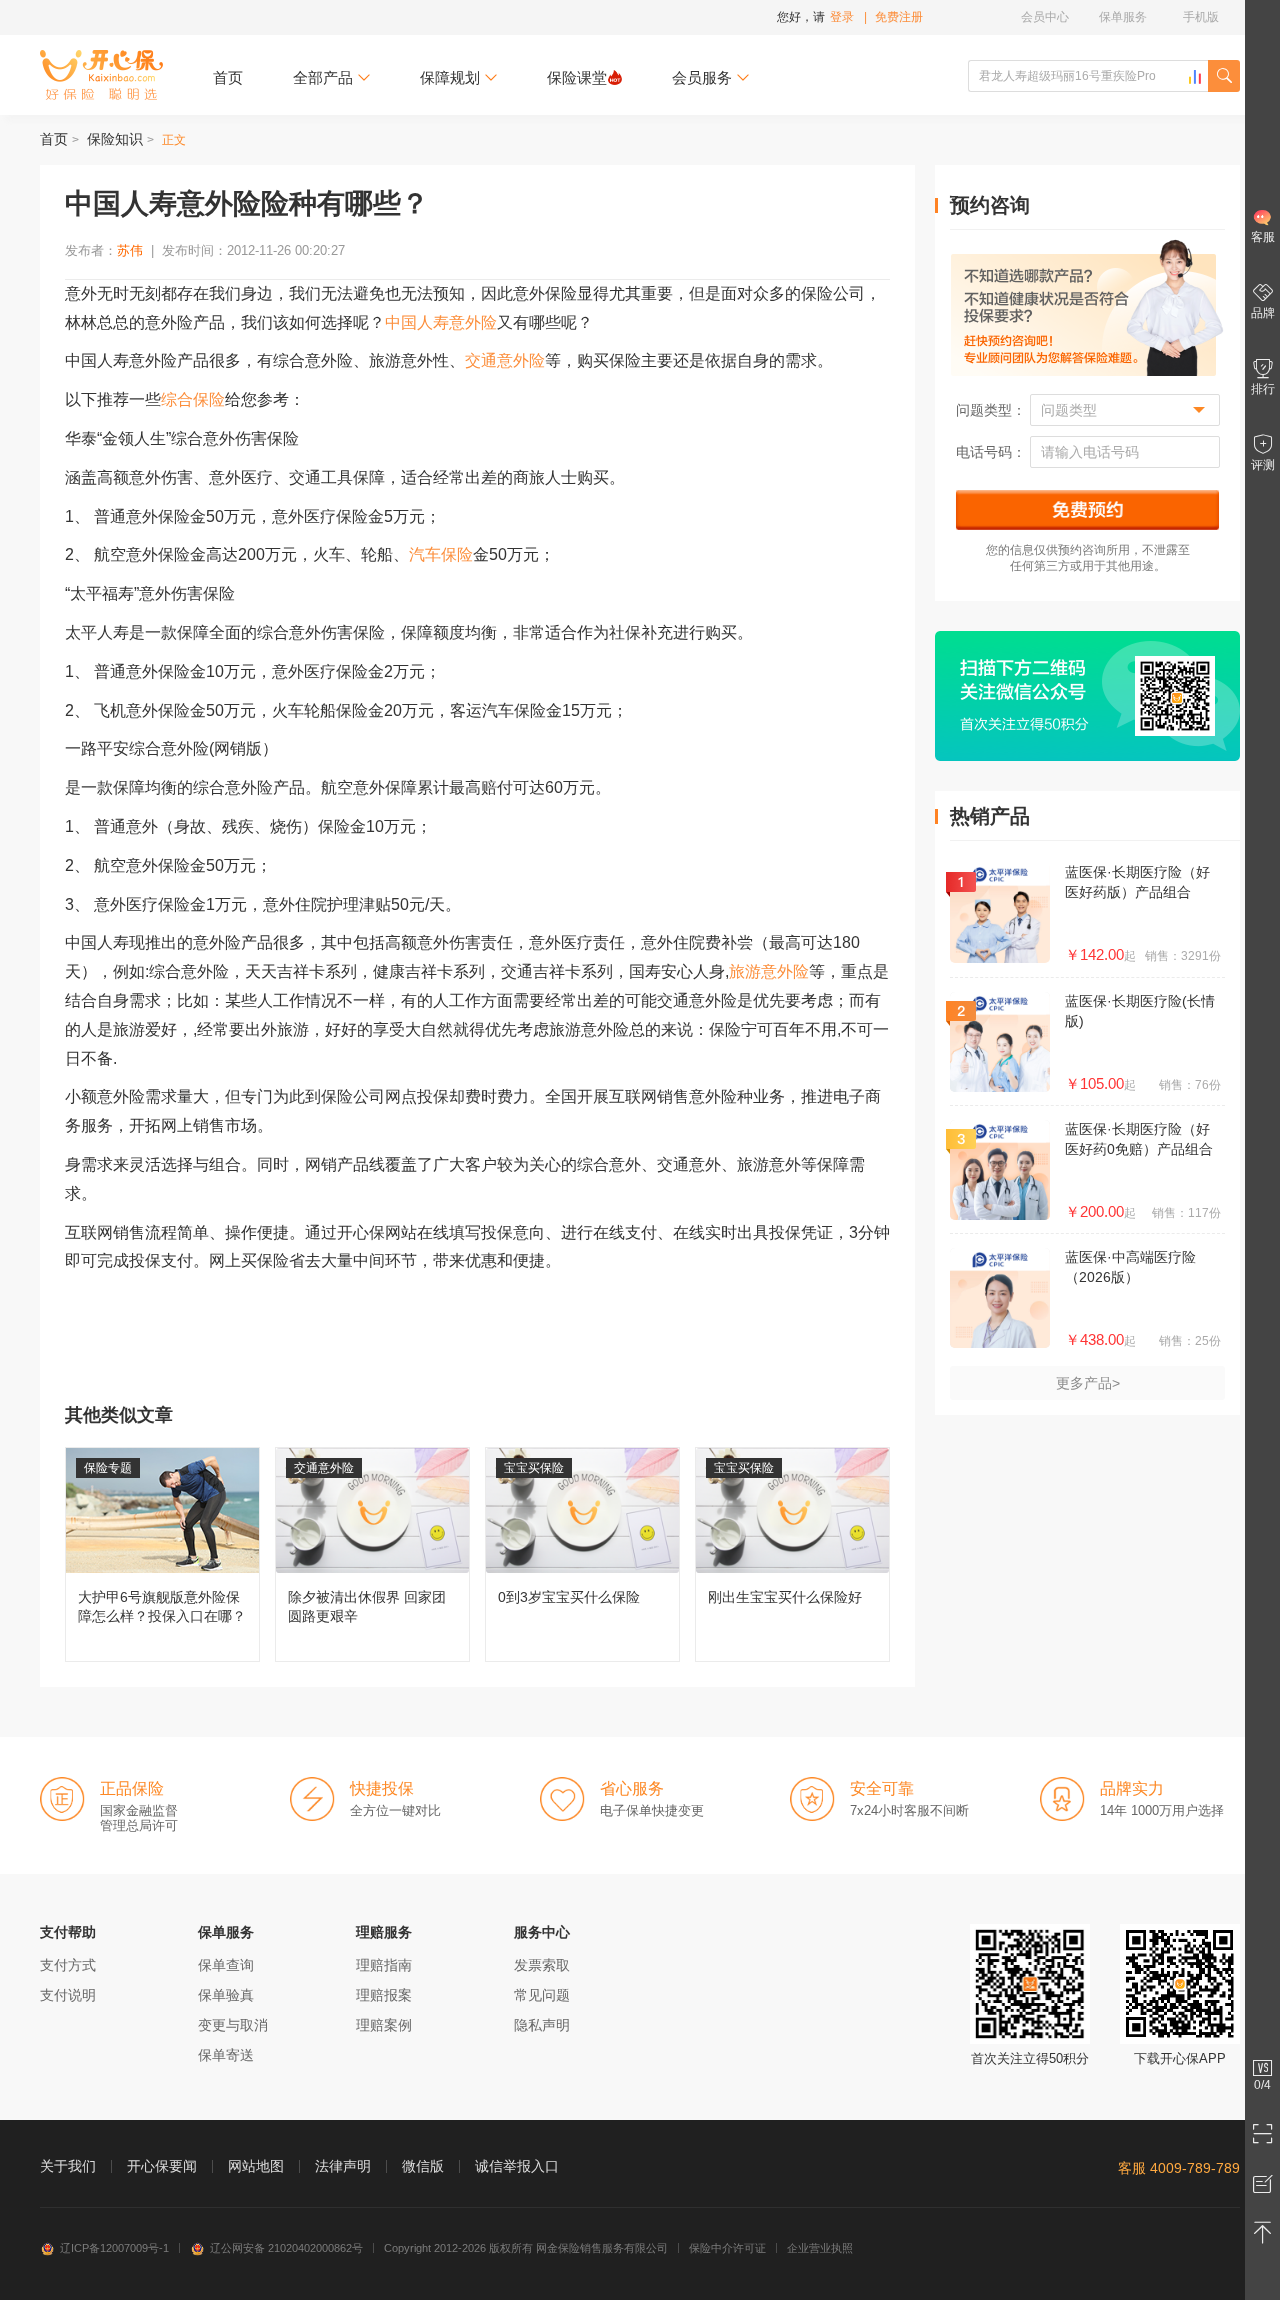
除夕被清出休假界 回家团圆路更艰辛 (372, 1554)
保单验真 (226, 1995)
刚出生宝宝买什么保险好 (792, 1554)
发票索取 (542, 1965)
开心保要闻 (162, 2166)
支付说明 (68, 1995)
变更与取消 (233, 2025)
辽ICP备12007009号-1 (114, 2248)
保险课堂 (577, 77)
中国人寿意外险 (441, 322)
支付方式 (68, 1965)
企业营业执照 (820, 2248)
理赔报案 (384, 1995)
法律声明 (343, 2166)
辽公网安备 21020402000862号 (286, 2248)
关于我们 (68, 2166)
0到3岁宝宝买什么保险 (582, 1554)
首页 (228, 77)
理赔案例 (384, 2025)
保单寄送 (226, 2055)
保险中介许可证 (727, 2248)
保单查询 (226, 1965)
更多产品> (1088, 1383)
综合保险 (193, 399)
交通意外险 (505, 360)
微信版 (423, 2166)
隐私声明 (542, 2025)
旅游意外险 (769, 971)
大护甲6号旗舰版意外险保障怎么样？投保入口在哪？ (162, 1554)
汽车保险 (441, 554)
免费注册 (899, 17)
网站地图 (256, 2166)
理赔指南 (384, 1965)
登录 (842, 17)
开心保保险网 (101, 75)
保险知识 (115, 139)
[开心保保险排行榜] (1195, 77)
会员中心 (1045, 17)
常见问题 (542, 1995)
